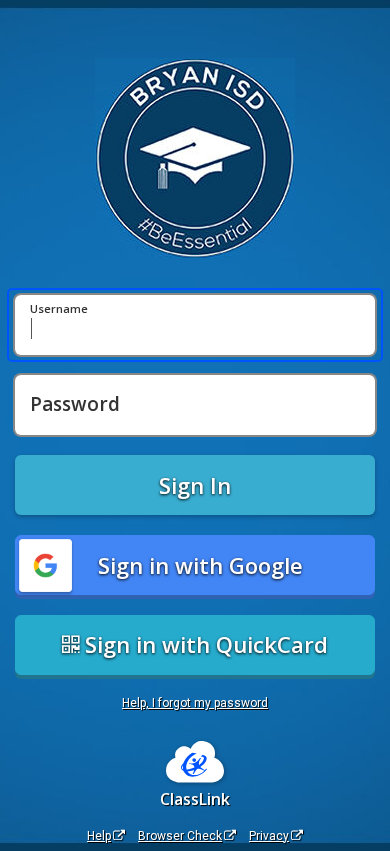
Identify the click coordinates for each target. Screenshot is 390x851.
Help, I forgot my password (195, 703)
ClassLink (195, 799)
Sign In (195, 485)
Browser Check (180, 836)
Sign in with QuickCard (203, 644)
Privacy (269, 836)
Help (99, 836)
